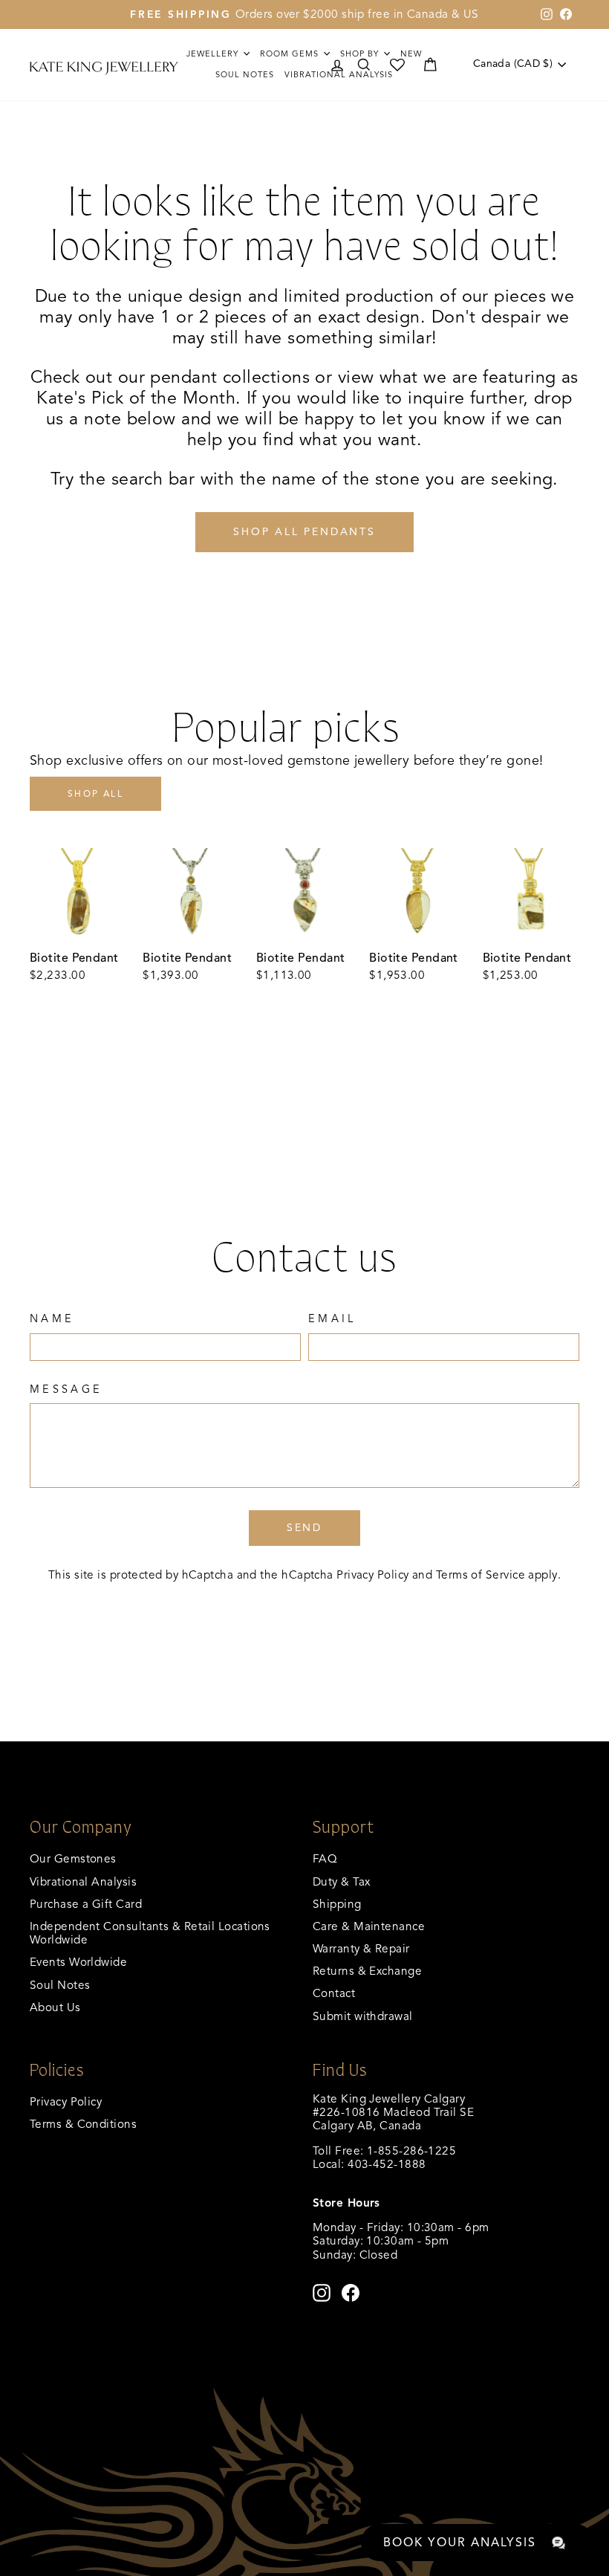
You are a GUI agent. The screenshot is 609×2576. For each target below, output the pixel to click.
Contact (334, 1993)
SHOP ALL (95, 793)
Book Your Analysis (460, 2543)
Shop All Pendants (304, 532)
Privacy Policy (372, 1575)
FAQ (325, 1858)
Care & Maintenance (369, 1926)
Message (66, 1389)
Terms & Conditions (83, 2124)
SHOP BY (361, 54)
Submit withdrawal (363, 2016)
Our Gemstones (73, 1858)
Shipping (337, 1904)
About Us (55, 2007)
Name (52, 1319)
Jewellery (214, 54)
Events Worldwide (78, 1962)
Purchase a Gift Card (86, 1904)
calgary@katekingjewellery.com (397, 2177)
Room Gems (291, 54)
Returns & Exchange (367, 1971)
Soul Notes (245, 74)
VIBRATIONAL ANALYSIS (339, 74)
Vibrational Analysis (83, 1881)
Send (304, 1528)
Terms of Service (481, 1575)
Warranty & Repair (361, 1948)
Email (332, 1319)
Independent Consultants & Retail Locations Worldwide (150, 1933)
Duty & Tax (342, 1881)
